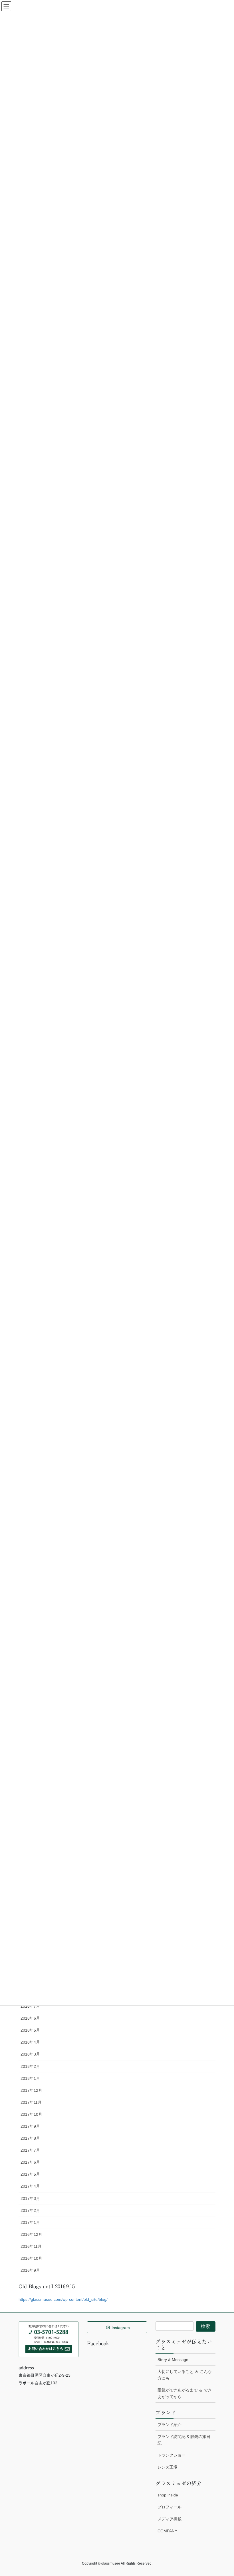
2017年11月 (31, 2102)
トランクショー (172, 2455)
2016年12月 (31, 2234)
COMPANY (167, 2531)
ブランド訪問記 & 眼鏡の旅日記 (184, 2440)
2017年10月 (31, 2114)
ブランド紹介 (170, 2425)
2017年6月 (30, 2162)
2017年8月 (30, 2138)
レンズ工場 (168, 2467)
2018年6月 (30, 2018)
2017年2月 (30, 2210)
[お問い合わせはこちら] (49, 2339)
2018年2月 (30, 2066)
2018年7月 (30, 2006)
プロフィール (170, 2507)
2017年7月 (30, 2150)
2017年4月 (30, 2186)
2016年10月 (31, 2258)
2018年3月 (30, 2054)
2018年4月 (30, 2042)
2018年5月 (30, 2030)
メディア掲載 (170, 2519)
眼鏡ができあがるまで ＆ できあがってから (185, 2393)
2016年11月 (31, 2246)
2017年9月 (30, 2126)
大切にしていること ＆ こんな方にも (185, 2375)
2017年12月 (31, 2090)
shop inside (168, 2495)
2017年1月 (30, 2222)
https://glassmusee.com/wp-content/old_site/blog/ (63, 2299)
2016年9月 (30, 2270)
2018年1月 (30, 2078)
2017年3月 (30, 2198)
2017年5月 (30, 2174)
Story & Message (173, 2360)
